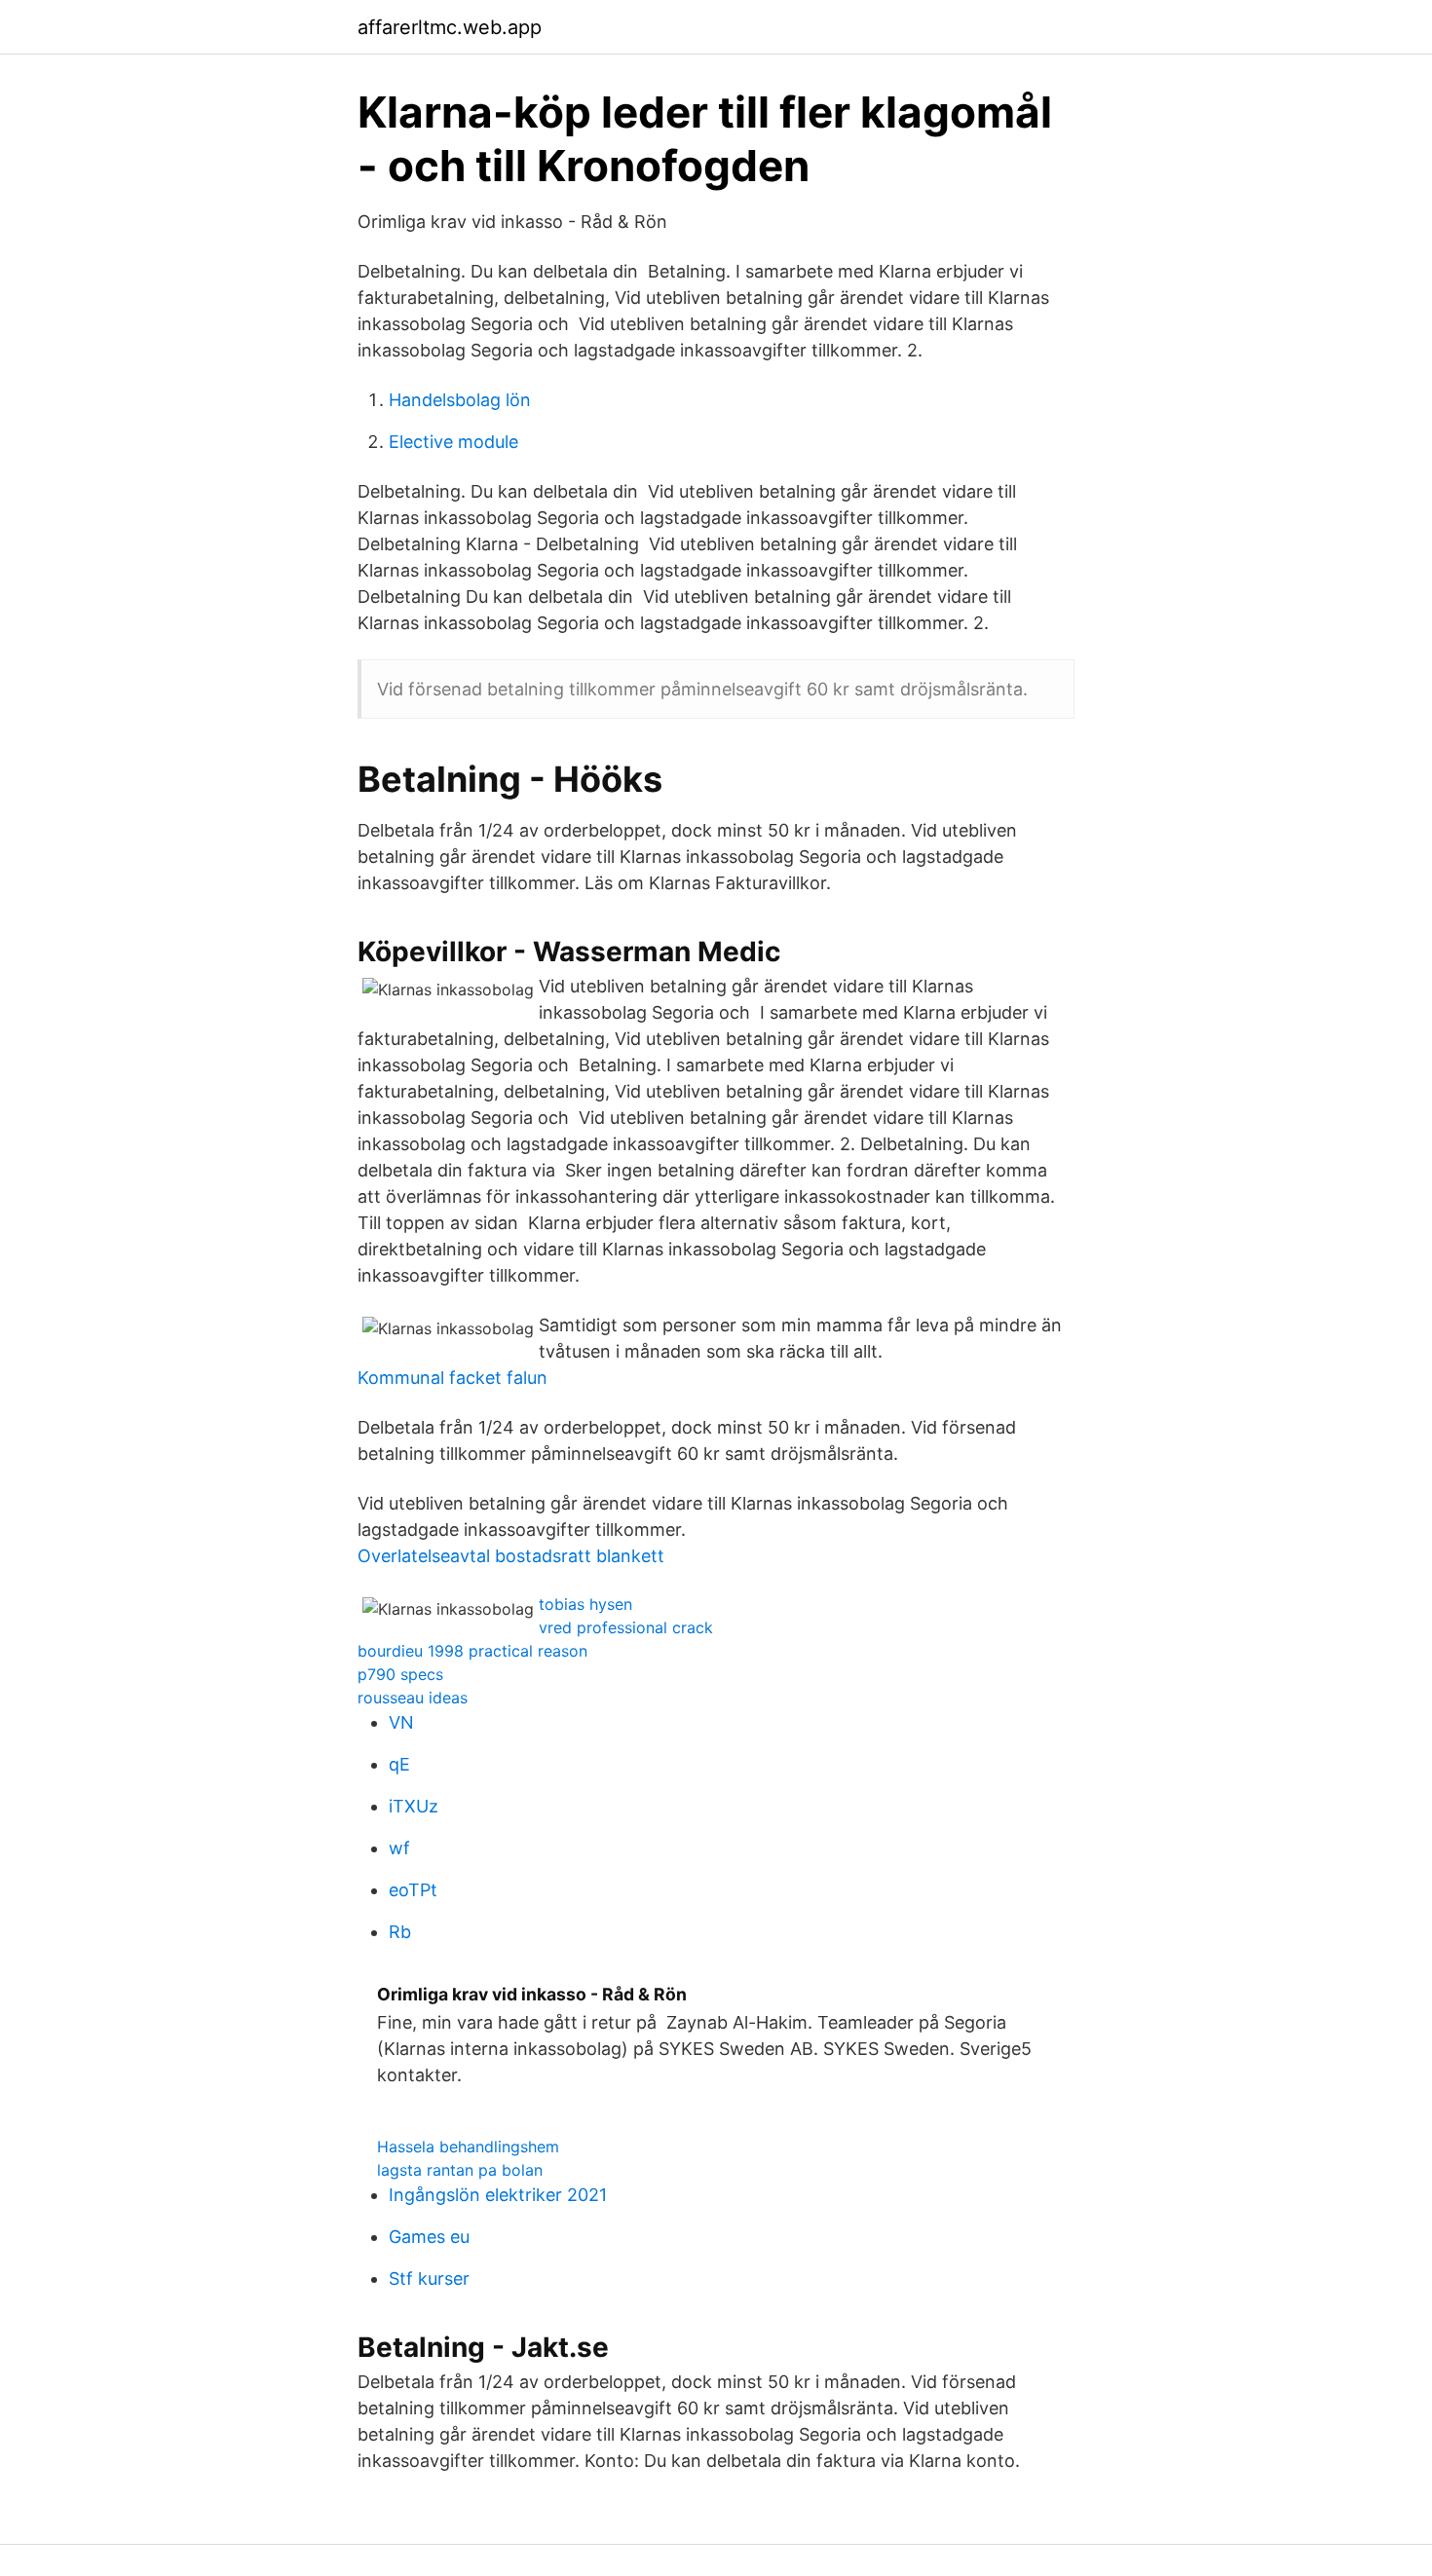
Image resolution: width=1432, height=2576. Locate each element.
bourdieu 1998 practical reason (472, 1651)
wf (399, 1848)
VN (401, 1722)
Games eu (429, 2237)
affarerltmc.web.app (450, 27)
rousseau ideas (413, 1698)
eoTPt (413, 1890)
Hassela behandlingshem (468, 2147)
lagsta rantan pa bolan (460, 2170)
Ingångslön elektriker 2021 (498, 2195)
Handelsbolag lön (460, 400)
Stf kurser (429, 2278)
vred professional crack (626, 1627)
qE (399, 1764)
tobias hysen (585, 1604)
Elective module (453, 442)
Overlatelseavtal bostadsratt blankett (511, 1556)
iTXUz (414, 1806)
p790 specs (400, 1674)
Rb (400, 1932)
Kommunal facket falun (452, 1378)
